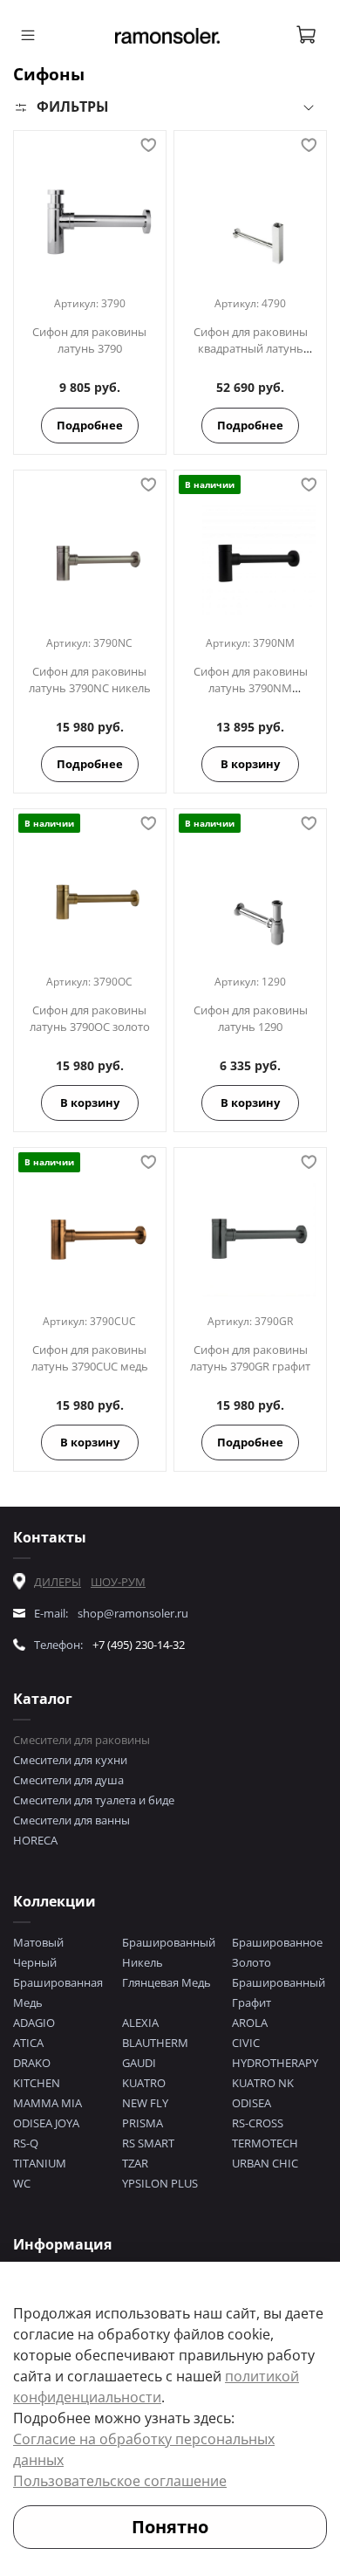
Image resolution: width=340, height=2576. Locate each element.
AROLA (250, 2023)
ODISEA (252, 2103)
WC (22, 2183)
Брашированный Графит (279, 1992)
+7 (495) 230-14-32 (139, 1645)
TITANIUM (40, 2163)
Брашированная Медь (58, 1992)
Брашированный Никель (169, 1952)
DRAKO (32, 2063)
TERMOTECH (265, 2143)
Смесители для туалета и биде (94, 1800)
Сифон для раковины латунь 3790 (89, 340)
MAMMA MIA (48, 2103)
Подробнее (90, 425)
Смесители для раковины (82, 1740)
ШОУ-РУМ (118, 1582)
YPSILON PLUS (160, 2183)
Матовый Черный (38, 1952)
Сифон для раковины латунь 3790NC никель (90, 680)
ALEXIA (140, 2023)
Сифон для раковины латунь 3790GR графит (250, 1358)
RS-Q (26, 2143)
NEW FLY (145, 2103)
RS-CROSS (258, 2123)
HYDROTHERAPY (275, 2063)
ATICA (28, 2043)
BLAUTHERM (155, 2043)
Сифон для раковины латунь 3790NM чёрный (251, 688)
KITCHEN (37, 2083)
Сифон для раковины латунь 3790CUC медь (90, 1358)
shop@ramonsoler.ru (133, 1613)
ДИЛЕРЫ (58, 1582)
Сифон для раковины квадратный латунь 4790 (251, 348)
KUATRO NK (263, 2083)
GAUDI (139, 2063)
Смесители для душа (68, 1780)
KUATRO (144, 2083)
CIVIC (246, 2043)
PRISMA (143, 2123)
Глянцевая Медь (167, 1982)
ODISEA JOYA (46, 2123)
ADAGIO (34, 2023)
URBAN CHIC (265, 2163)
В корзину (250, 764)
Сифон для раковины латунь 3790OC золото (90, 1018)
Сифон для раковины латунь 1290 (251, 1018)
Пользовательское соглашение (120, 2481)
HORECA (35, 1840)
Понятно (170, 2527)
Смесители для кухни (70, 1760)
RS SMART (148, 2143)
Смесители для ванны (71, 1820)
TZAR (135, 2163)
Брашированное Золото (277, 1952)
